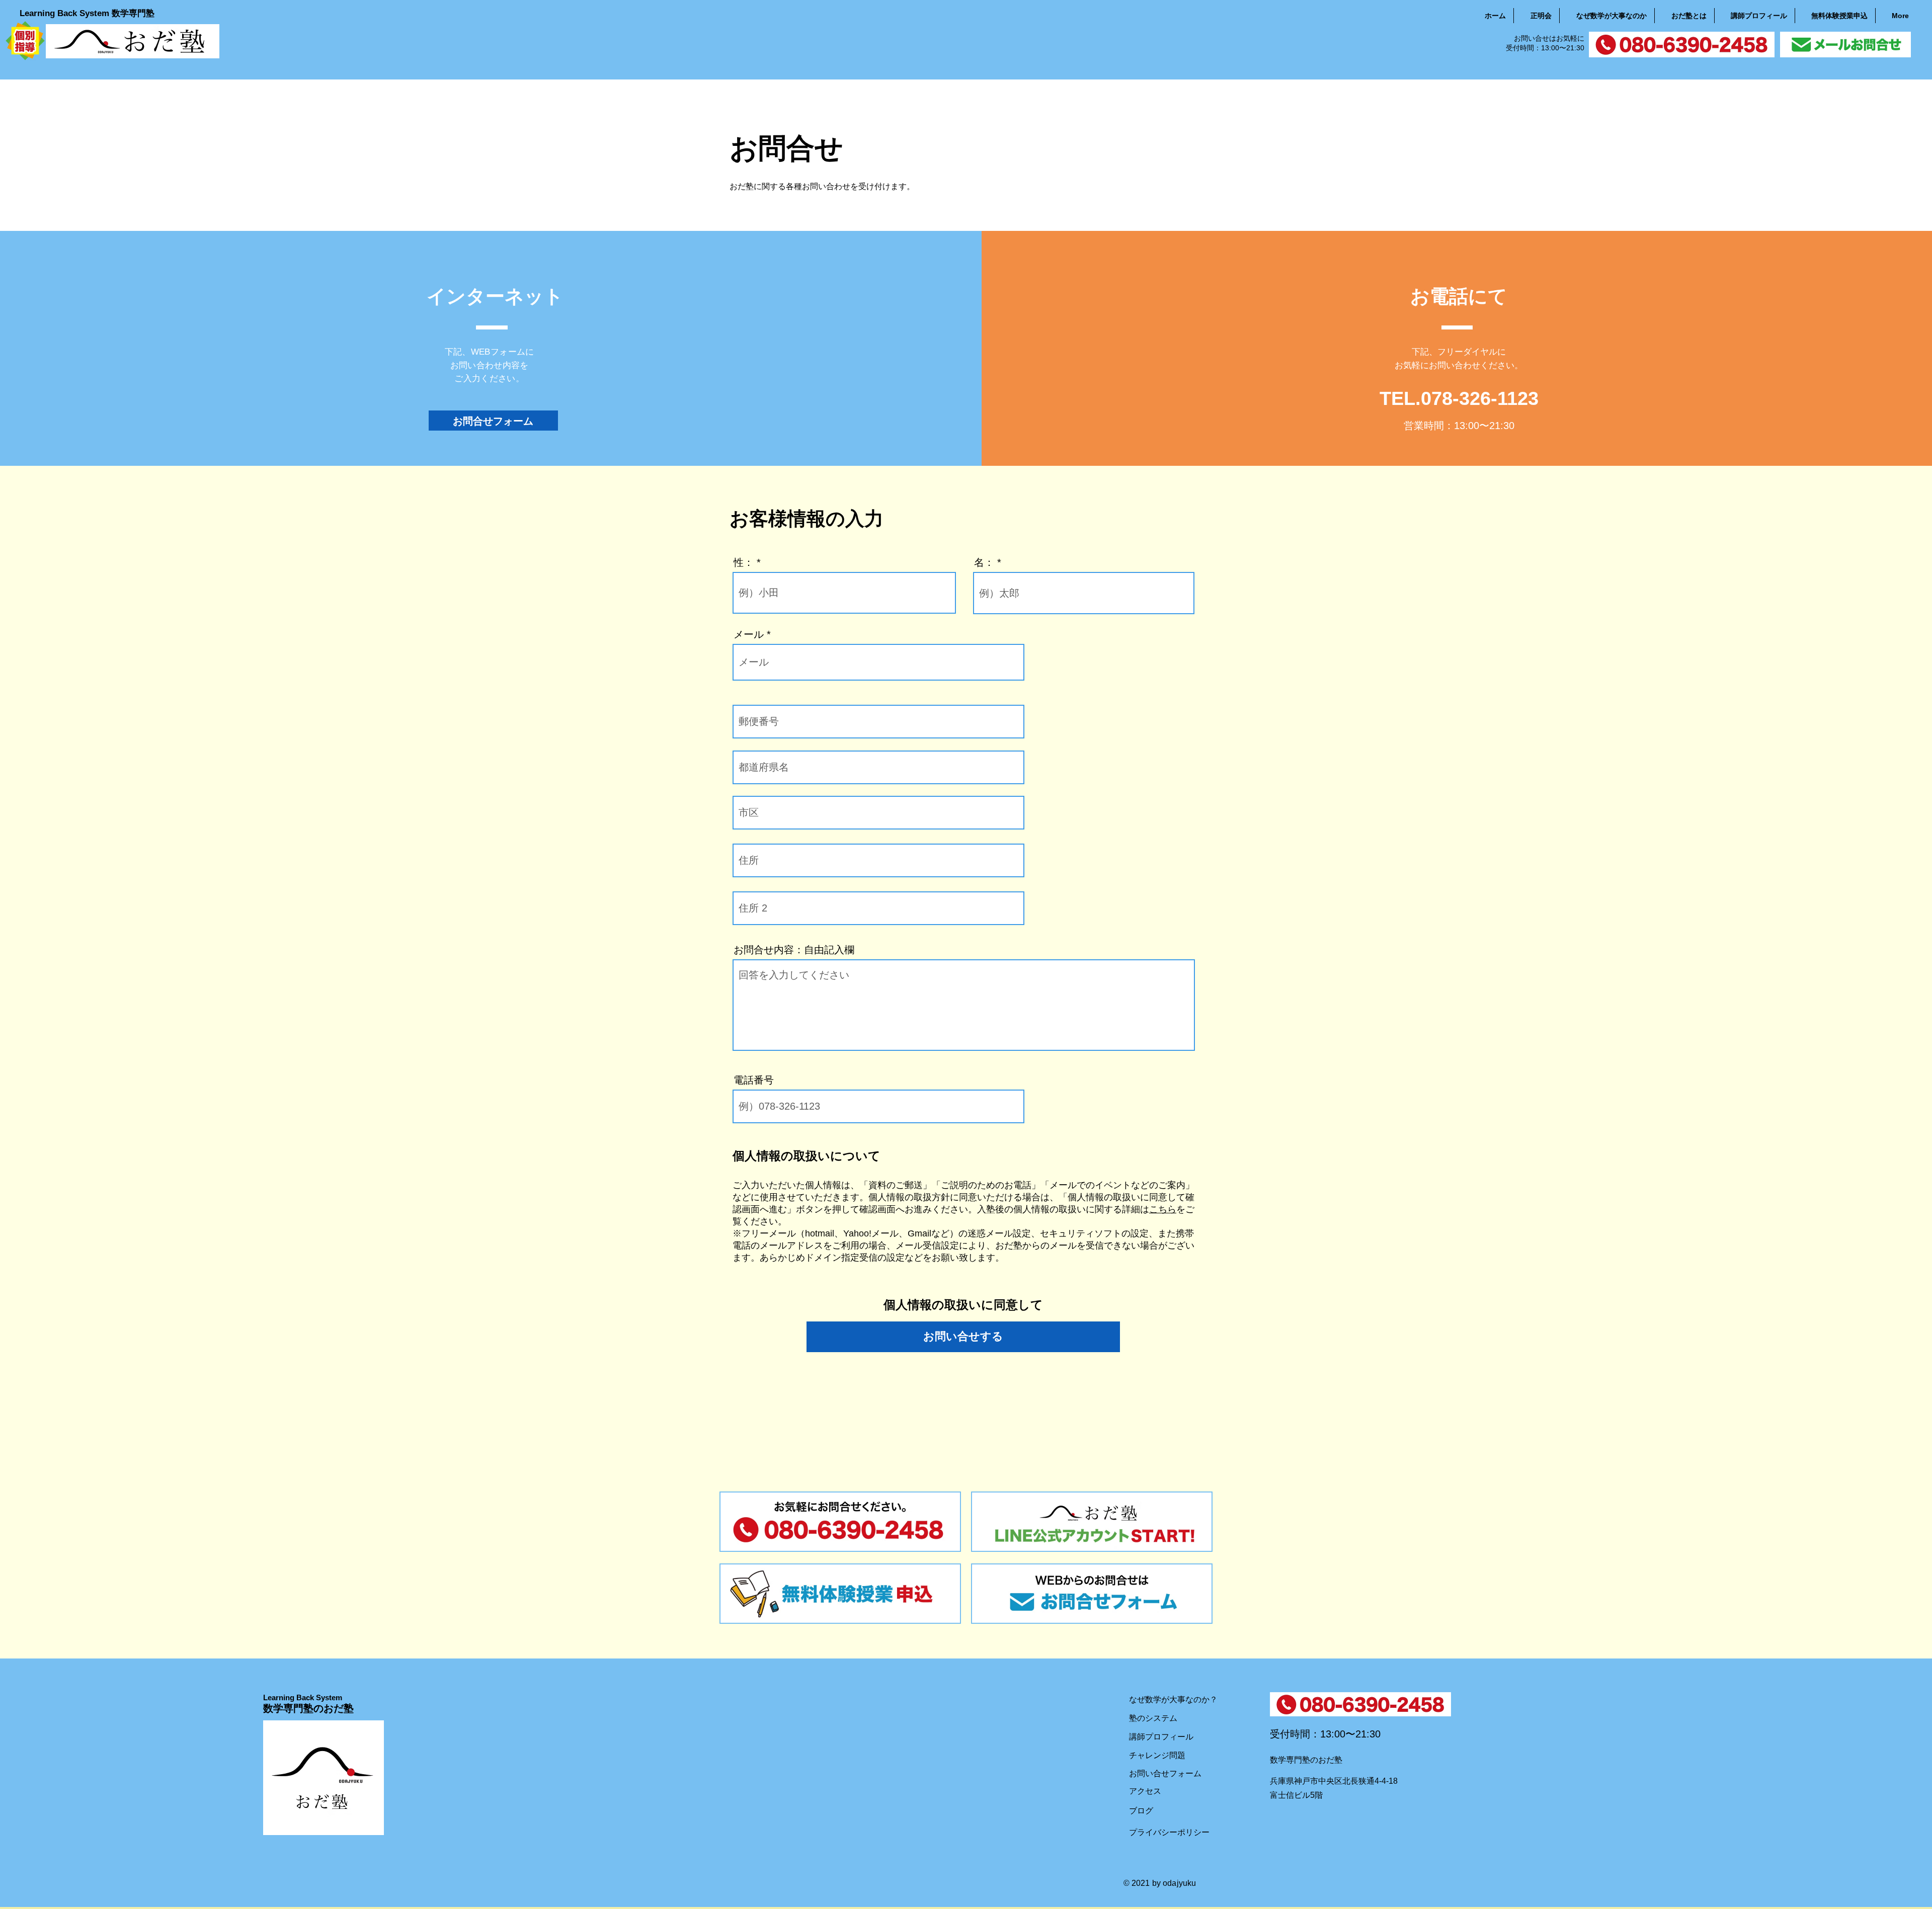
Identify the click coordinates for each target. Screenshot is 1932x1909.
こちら (1163, 1209)
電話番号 (754, 1080)
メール (749, 634)
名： (984, 562)
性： (744, 562)
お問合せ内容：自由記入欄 (794, 950)
